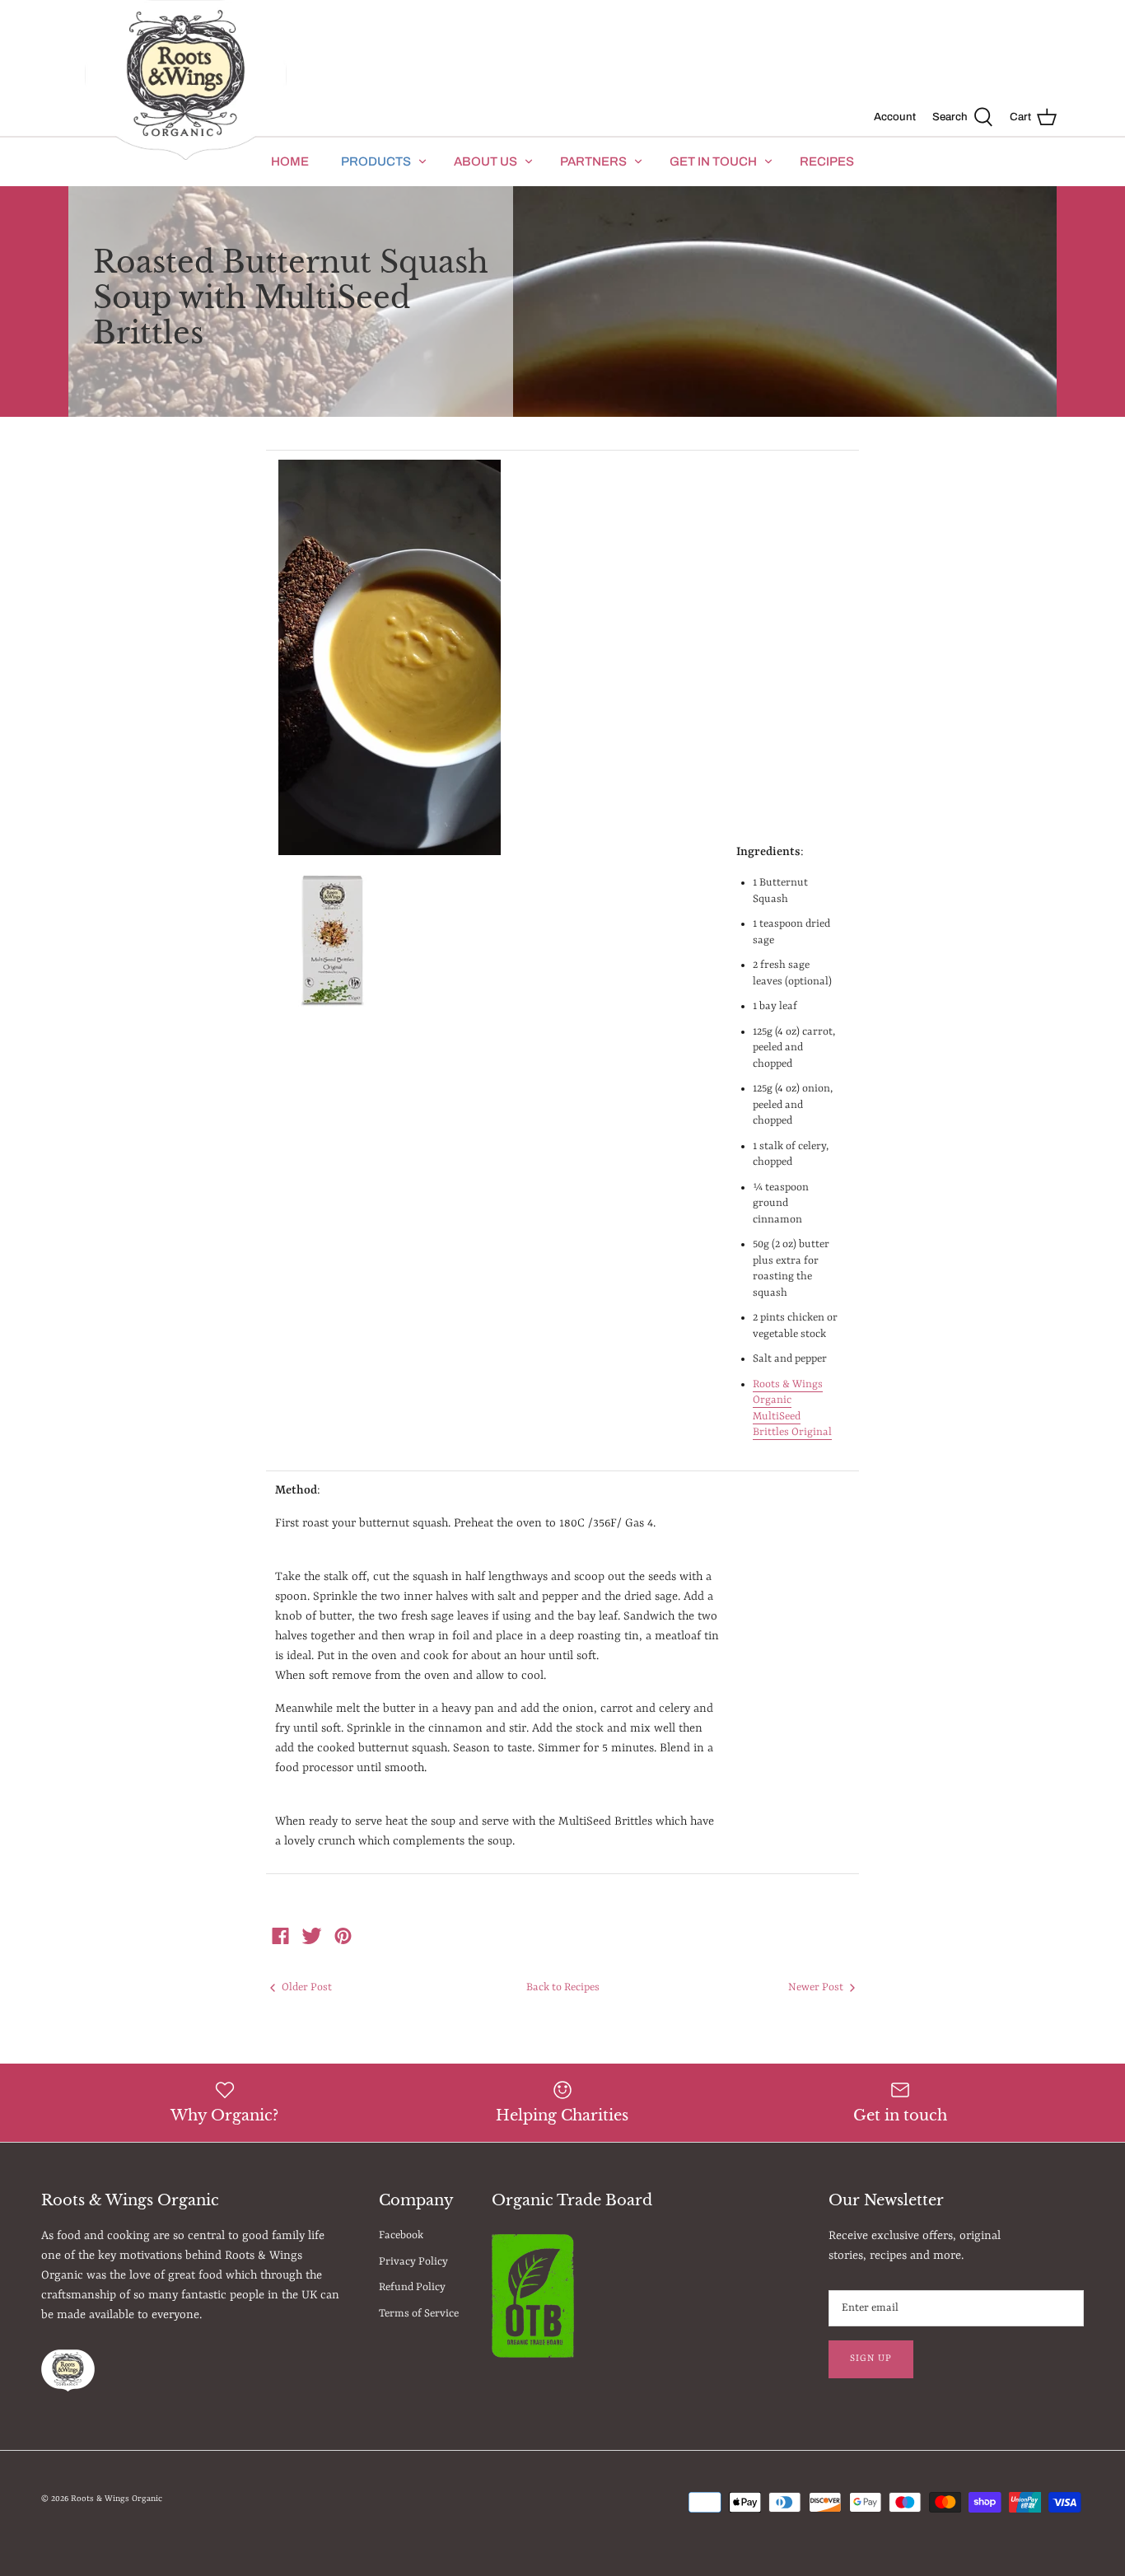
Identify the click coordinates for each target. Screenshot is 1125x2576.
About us (485, 161)
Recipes (827, 161)
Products (376, 161)
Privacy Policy (413, 2262)
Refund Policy (412, 2287)
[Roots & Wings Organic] (186, 81)
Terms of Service (419, 2314)
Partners (593, 161)
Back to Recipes (563, 1987)
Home (290, 161)
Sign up (871, 2359)
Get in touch (713, 161)
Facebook (401, 2235)
